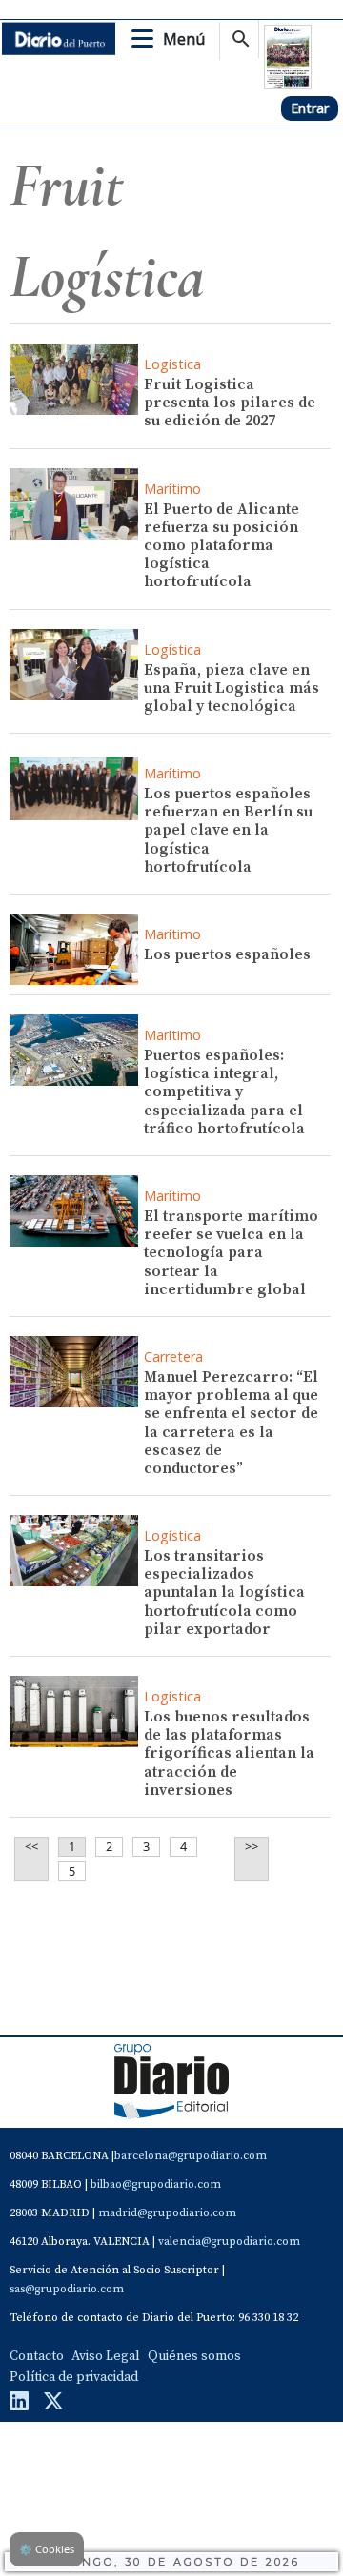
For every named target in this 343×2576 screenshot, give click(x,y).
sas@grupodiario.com (67, 2289)
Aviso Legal (106, 2356)
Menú (184, 39)
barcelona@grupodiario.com (191, 2156)
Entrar (310, 108)
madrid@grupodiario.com (167, 2213)
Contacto (37, 2356)
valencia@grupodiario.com (229, 2242)
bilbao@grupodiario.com (156, 2184)
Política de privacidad (74, 2377)
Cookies (47, 2549)
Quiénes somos (194, 2356)
